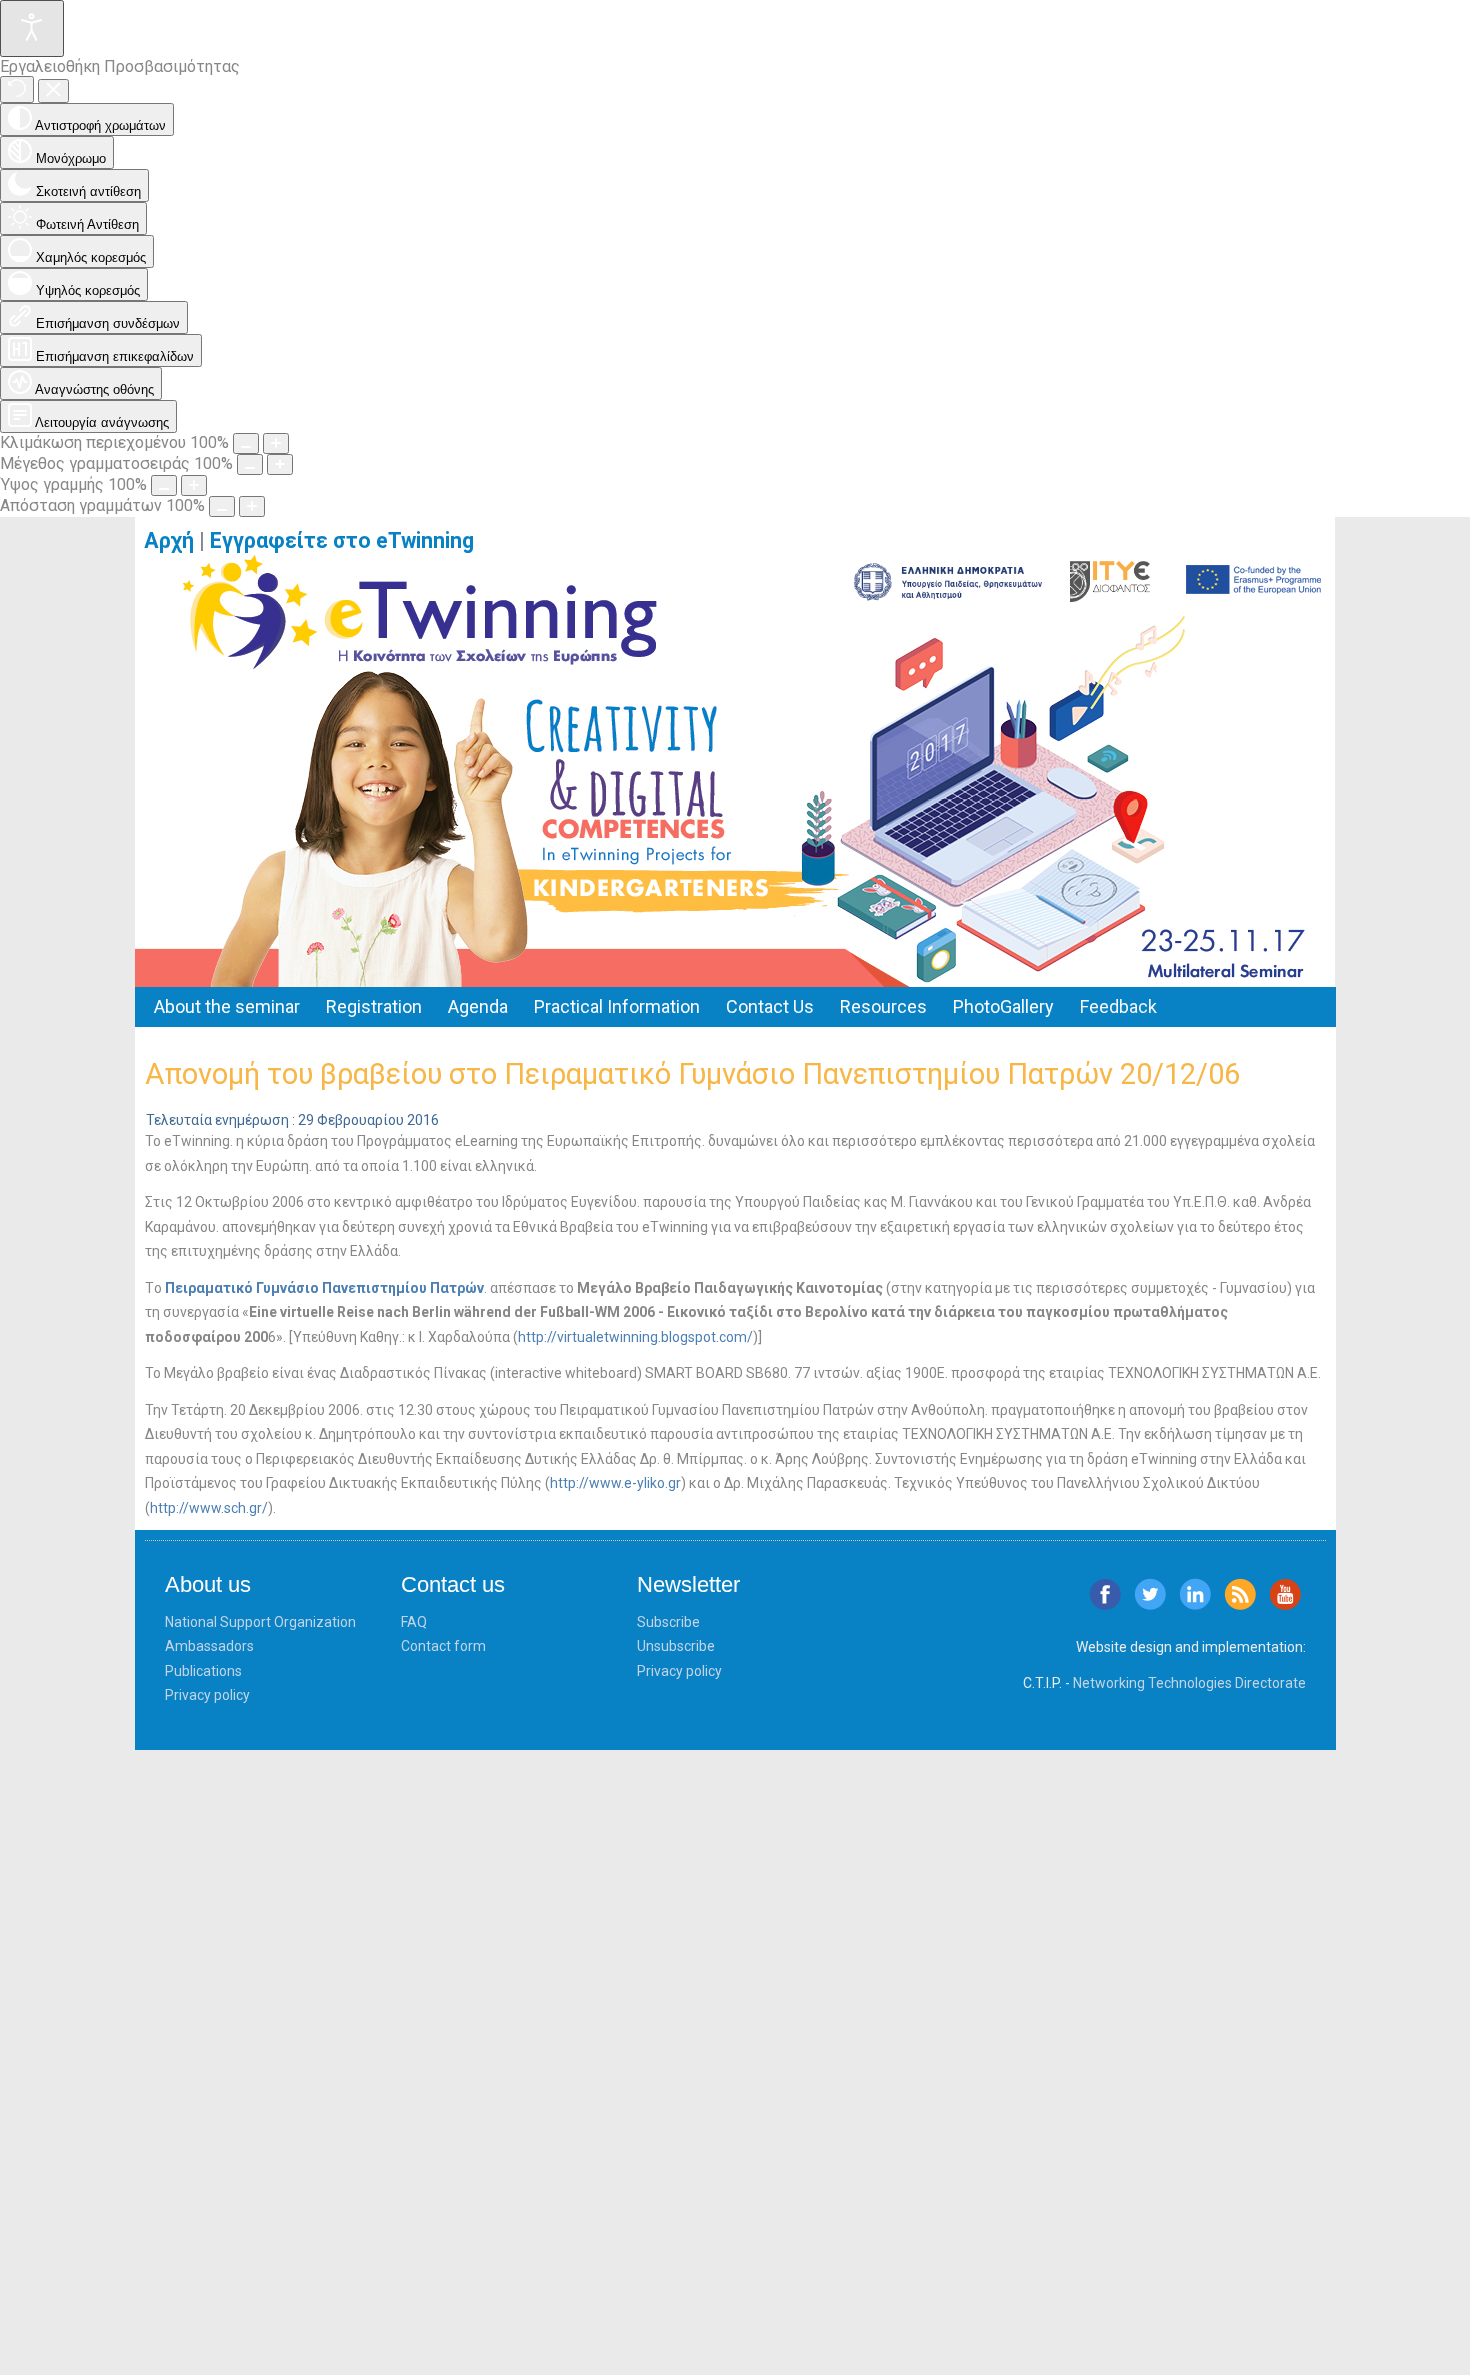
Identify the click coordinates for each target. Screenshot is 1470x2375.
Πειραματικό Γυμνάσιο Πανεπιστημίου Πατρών (324, 1288)
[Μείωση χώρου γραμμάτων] (222, 506)
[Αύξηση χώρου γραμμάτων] (252, 506)
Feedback (1118, 1006)
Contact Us (770, 1006)
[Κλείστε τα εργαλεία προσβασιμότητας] (53, 91)
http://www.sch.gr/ (209, 1508)
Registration (374, 1006)
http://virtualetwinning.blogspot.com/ (635, 1337)
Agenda (478, 1006)
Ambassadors (209, 1646)
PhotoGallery (1003, 1006)
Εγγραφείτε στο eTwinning (349, 540)
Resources (883, 1006)
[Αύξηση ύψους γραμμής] (194, 485)
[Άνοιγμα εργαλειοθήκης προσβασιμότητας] (32, 28)
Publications (203, 1671)
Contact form (443, 1646)
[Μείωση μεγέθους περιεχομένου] (246, 443)
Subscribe (668, 1622)
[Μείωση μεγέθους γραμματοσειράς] (250, 464)
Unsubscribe (676, 1646)
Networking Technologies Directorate (1189, 1683)
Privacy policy (207, 1695)
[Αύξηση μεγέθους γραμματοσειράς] (280, 464)
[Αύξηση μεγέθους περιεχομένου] (276, 443)
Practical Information (617, 1006)
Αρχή (169, 540)
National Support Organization (260, 1622)
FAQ (414, 1622)
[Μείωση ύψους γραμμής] (164, 485)
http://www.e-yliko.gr (615, 1483)
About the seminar (227, 1006)
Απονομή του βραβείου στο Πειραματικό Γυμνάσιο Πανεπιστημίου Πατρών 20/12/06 (692, 1074)
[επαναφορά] (17, 89)
